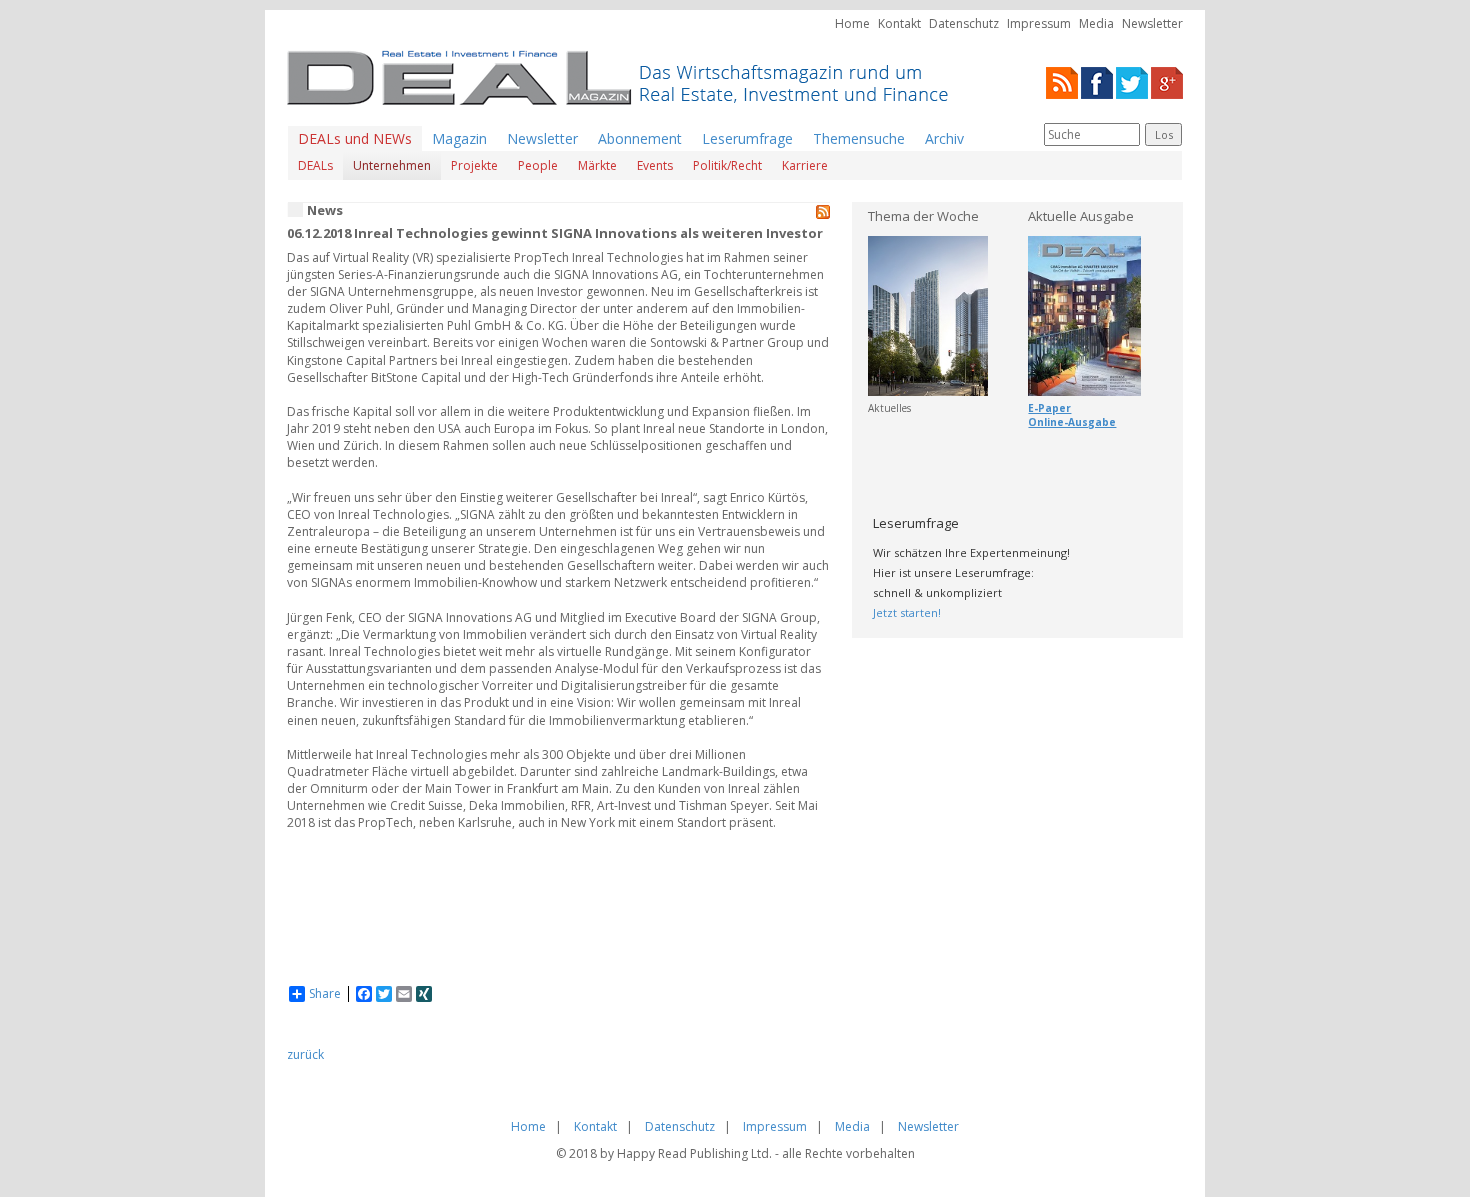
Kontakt (899, 23)
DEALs (315, 165)
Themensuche (859, 138)
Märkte (597, 165)
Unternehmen (392, 165)
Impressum (1039, 23)
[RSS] (1062, 81)
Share (325, 994)
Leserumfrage (747, 138)
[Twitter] (1132, 81)
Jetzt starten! (907, 612)
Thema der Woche (923, 216)
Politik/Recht (727, 165)
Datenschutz (964, 23)
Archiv (944, 138)
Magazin (459, 138)
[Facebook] (1097, 81)
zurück (305, 1054)
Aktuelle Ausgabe (1081, 216)
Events (655, 165)
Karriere (805, 165)
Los (1164, 134)
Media (1096, 23)
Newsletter (1152, 23)
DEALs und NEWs (355, 138)
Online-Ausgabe (1072, 422)
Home (852, 23)
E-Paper (1049, 408)
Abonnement (640, 138)
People (538, 165)
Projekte (474, 165)
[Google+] (1167, 81)
